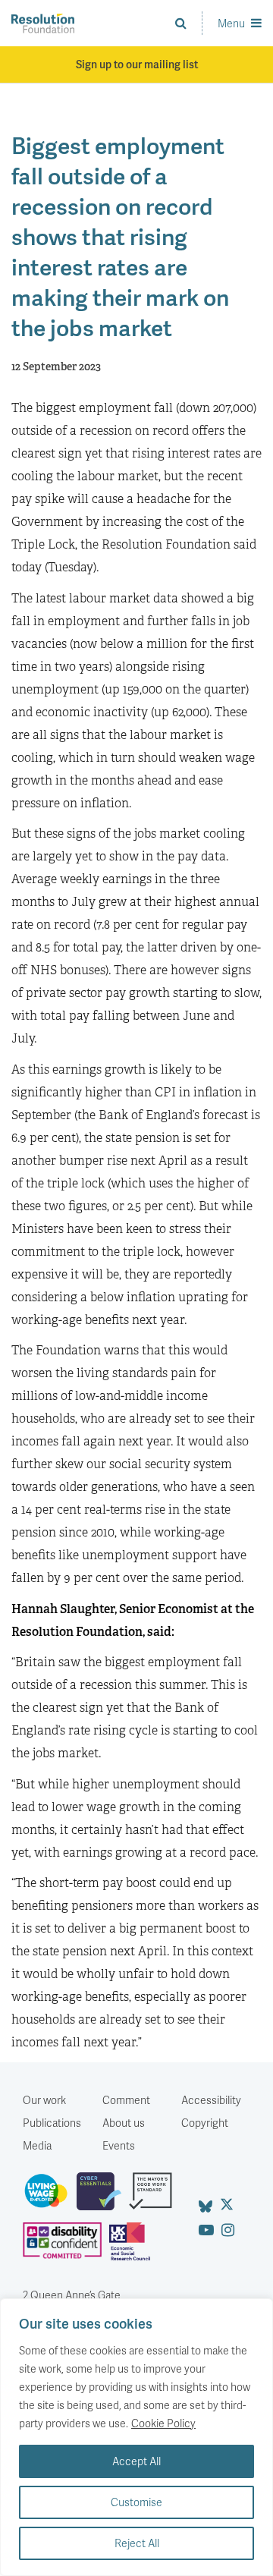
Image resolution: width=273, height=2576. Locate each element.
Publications (52, 2123)
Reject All (137, 2543)
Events (119, 2145)
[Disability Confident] (66, 2247)
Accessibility (211, 2100)
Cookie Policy (163, 2423)
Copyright (205, 2123)
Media (37, 2145)
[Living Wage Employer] (50, 2197)
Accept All (136, 2461)
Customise (136, 2502)
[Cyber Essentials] (103, 2197)
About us (124, 2123)
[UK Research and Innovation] (133, 2247)
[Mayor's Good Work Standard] (154, 2197)
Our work (44, 2100)
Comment (126, 2100)
